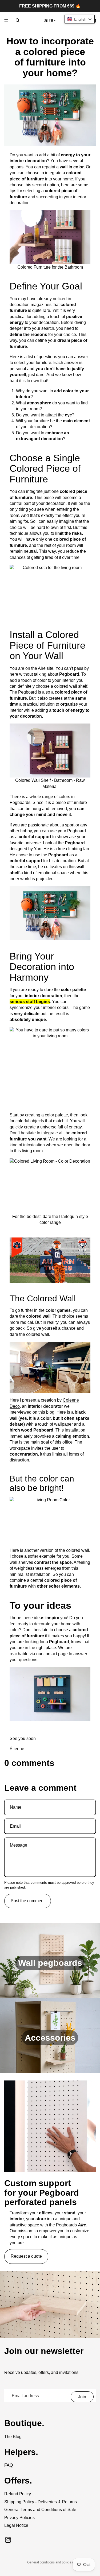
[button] (80, 19)
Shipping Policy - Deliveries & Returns (41, 2502)
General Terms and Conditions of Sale (40, 2510)
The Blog (13, 2437)
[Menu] (6, 20)
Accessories (50, 2038)
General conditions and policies (50, 2562)
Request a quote (26, 2256)
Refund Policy (18, 2494)
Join (82, 2397)
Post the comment (28, 1901)
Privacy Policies (19, 2518)
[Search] (18, 20)
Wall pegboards (50, 1963)
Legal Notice (16, 2525)
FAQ (9, 2465)
